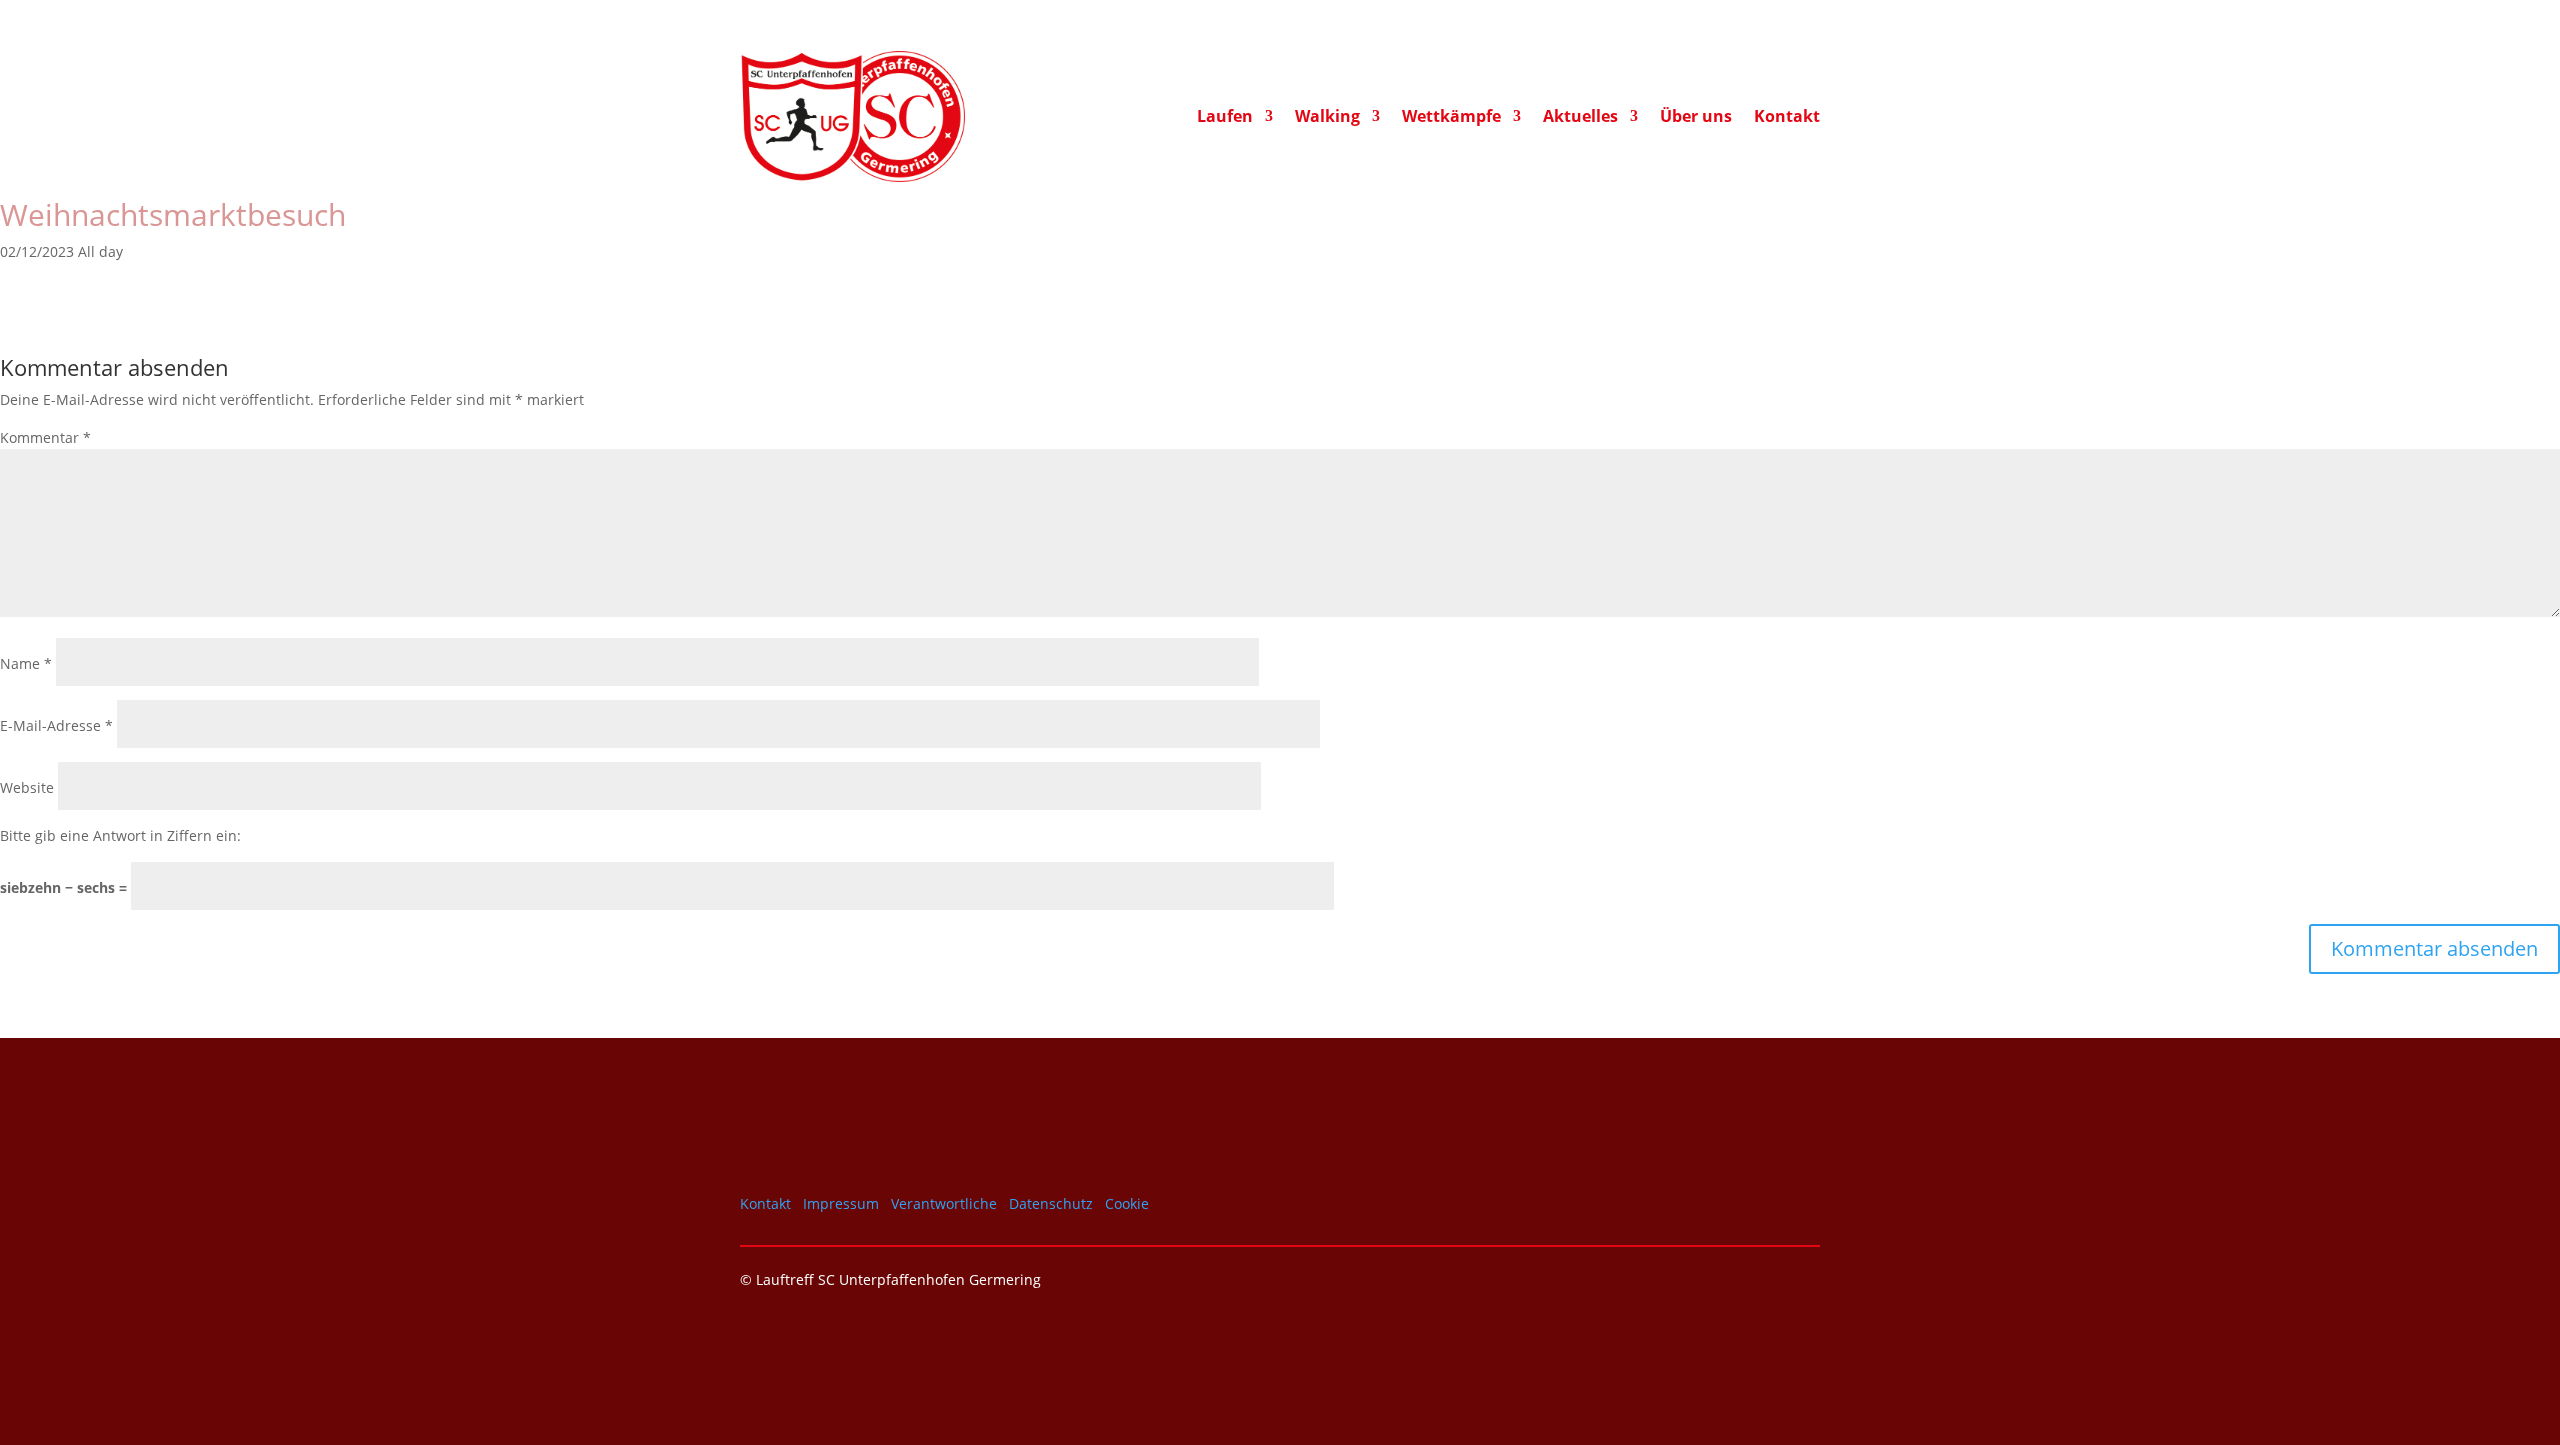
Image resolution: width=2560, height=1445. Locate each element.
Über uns (1696, 118)
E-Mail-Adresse (56, 725)
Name (26, 663)
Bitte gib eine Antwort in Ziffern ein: (120, 835)
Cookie (1127, 1203)
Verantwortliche (944, 1203)
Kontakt (1787, 118)
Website (27, 787)
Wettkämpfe (1451, 118)
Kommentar (45, 437)
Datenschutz (1051, 1203)
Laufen (1225, 118)
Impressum (841, 1203)
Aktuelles (1580, 118)
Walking (1327, 118)
